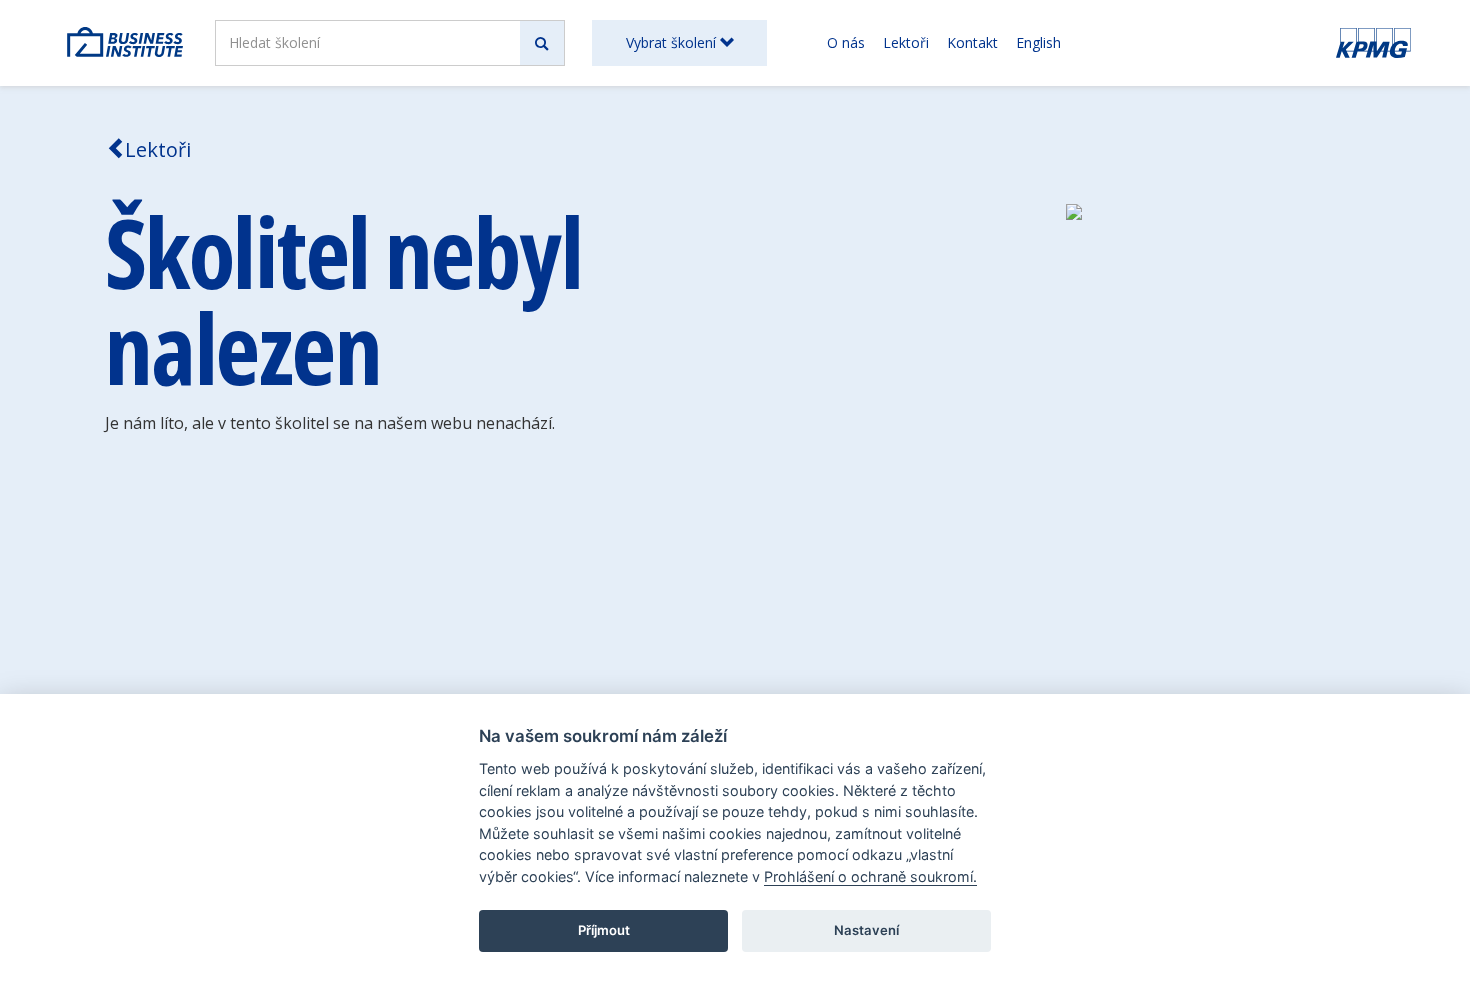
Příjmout (604, 930)
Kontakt (972, 42)
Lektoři (906, 42)
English (1038, 42)
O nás (846, 42)
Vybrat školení (673, 42)
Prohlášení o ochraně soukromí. (870, 876)
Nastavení (866, 930)
